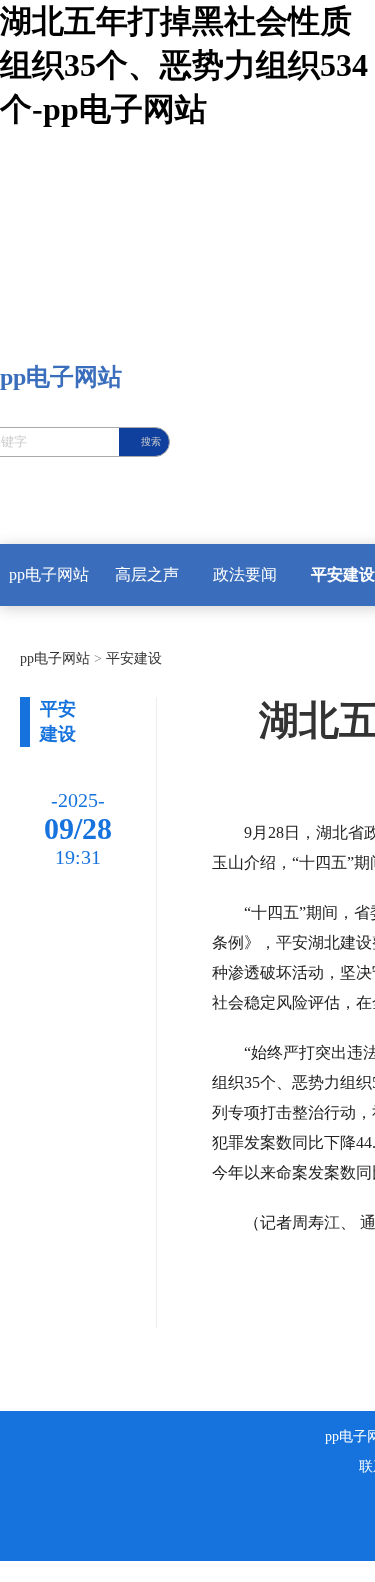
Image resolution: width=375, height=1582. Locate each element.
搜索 (151, 441)
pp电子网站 (49, 574)
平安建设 (132, 658)
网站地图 (32, 1570)
